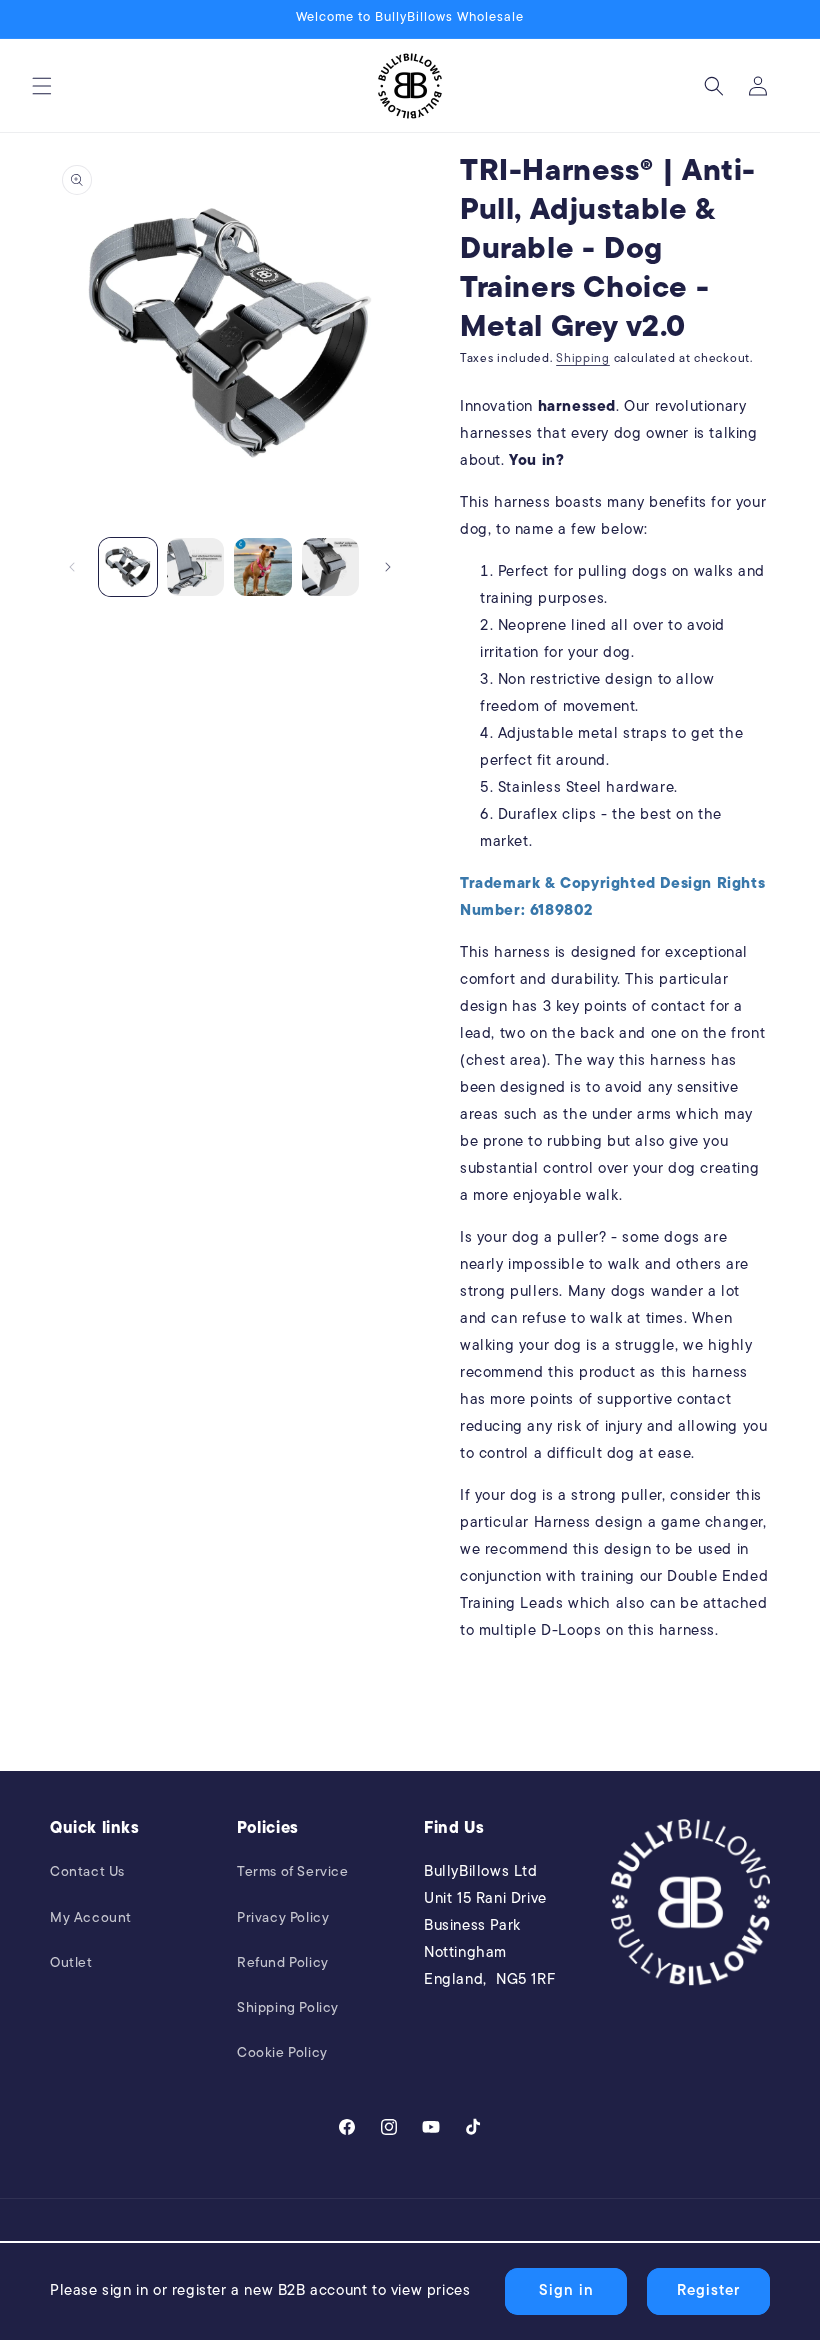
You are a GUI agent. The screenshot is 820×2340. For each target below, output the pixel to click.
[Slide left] (72, 567)
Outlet (71, 1963)
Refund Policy (283, 1963)
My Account (91, 1918)
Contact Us (87, 1872)
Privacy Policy (283, 1918)
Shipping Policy (288, 2008)
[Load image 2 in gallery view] (196, 567)
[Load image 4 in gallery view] (331, 567)
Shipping (583, 359)
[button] (42, 86)
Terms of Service (293, 1872)
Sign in (566, 2291)
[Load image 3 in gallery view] (263, 567)
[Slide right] (388, 567)
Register (708, 2291)
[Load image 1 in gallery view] (128, 567)
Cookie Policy (282, 2053)
